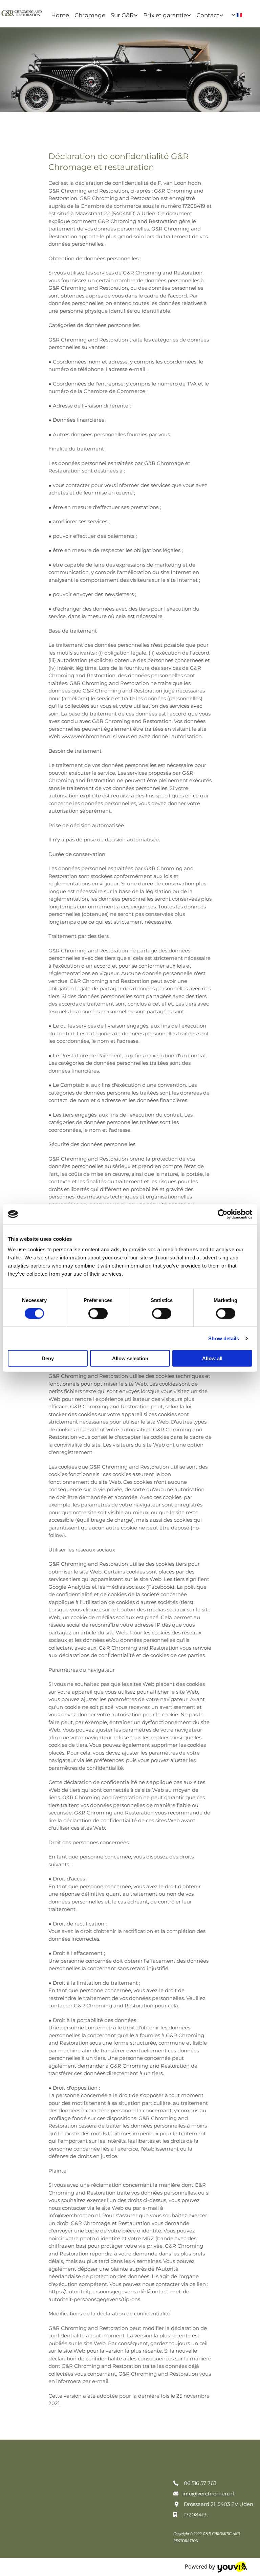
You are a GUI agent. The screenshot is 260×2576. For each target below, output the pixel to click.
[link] (124, 15)
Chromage (90, 15)
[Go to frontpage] (22, 13)
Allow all (212, 1358)
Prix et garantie (165, 15)
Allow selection (130, 1358)
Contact (208, 15)
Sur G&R (122, 15)
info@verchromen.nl (208, 2494)
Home (60, 15)
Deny (48, 1358)
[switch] (98, 1313)
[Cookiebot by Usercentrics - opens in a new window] (223, 1214)
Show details (224, 1338)
